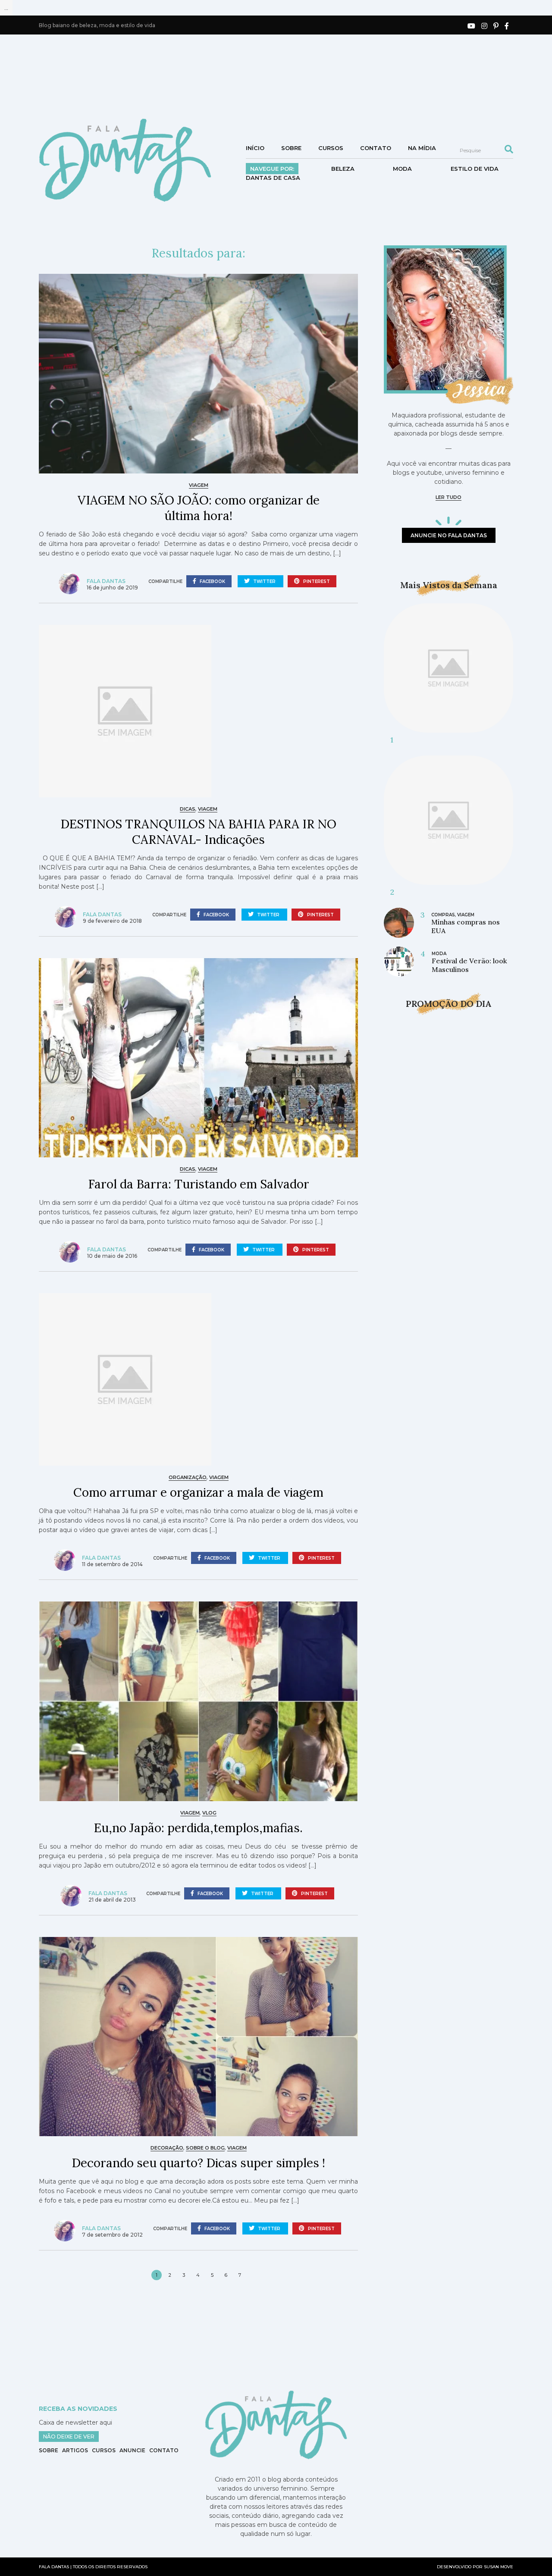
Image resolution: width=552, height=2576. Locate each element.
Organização (188, 1477)
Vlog (209, 1813)
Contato (376, 148)
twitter (264, 581)
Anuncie (132, 2450)
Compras (443, 915)
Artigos (75, 2450)
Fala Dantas (106, 581)
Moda (402, 169)
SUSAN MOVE (499, 2567)
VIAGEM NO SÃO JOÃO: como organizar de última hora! (199, 508)
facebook (212, 581)
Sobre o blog (205, 2148)
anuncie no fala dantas (449, 535)
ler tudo (448, 497)
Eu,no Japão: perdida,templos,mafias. (198, 1828)
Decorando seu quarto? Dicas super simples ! (198, 2163)
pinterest (316, 581)
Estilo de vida (475, 169)
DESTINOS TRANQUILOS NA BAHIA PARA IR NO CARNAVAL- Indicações (198, 832)
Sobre (291, 148)
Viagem (199, 485)
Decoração (167, 2148)
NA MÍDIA (422, 148)
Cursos (331, 148)
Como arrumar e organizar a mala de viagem (198, 1492)
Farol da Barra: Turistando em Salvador (199, 1184)
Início (255, 148)
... (6, 8)
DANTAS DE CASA (273, 178)
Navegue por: (272, 169)
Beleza (343, 169)
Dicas (188, 809)
